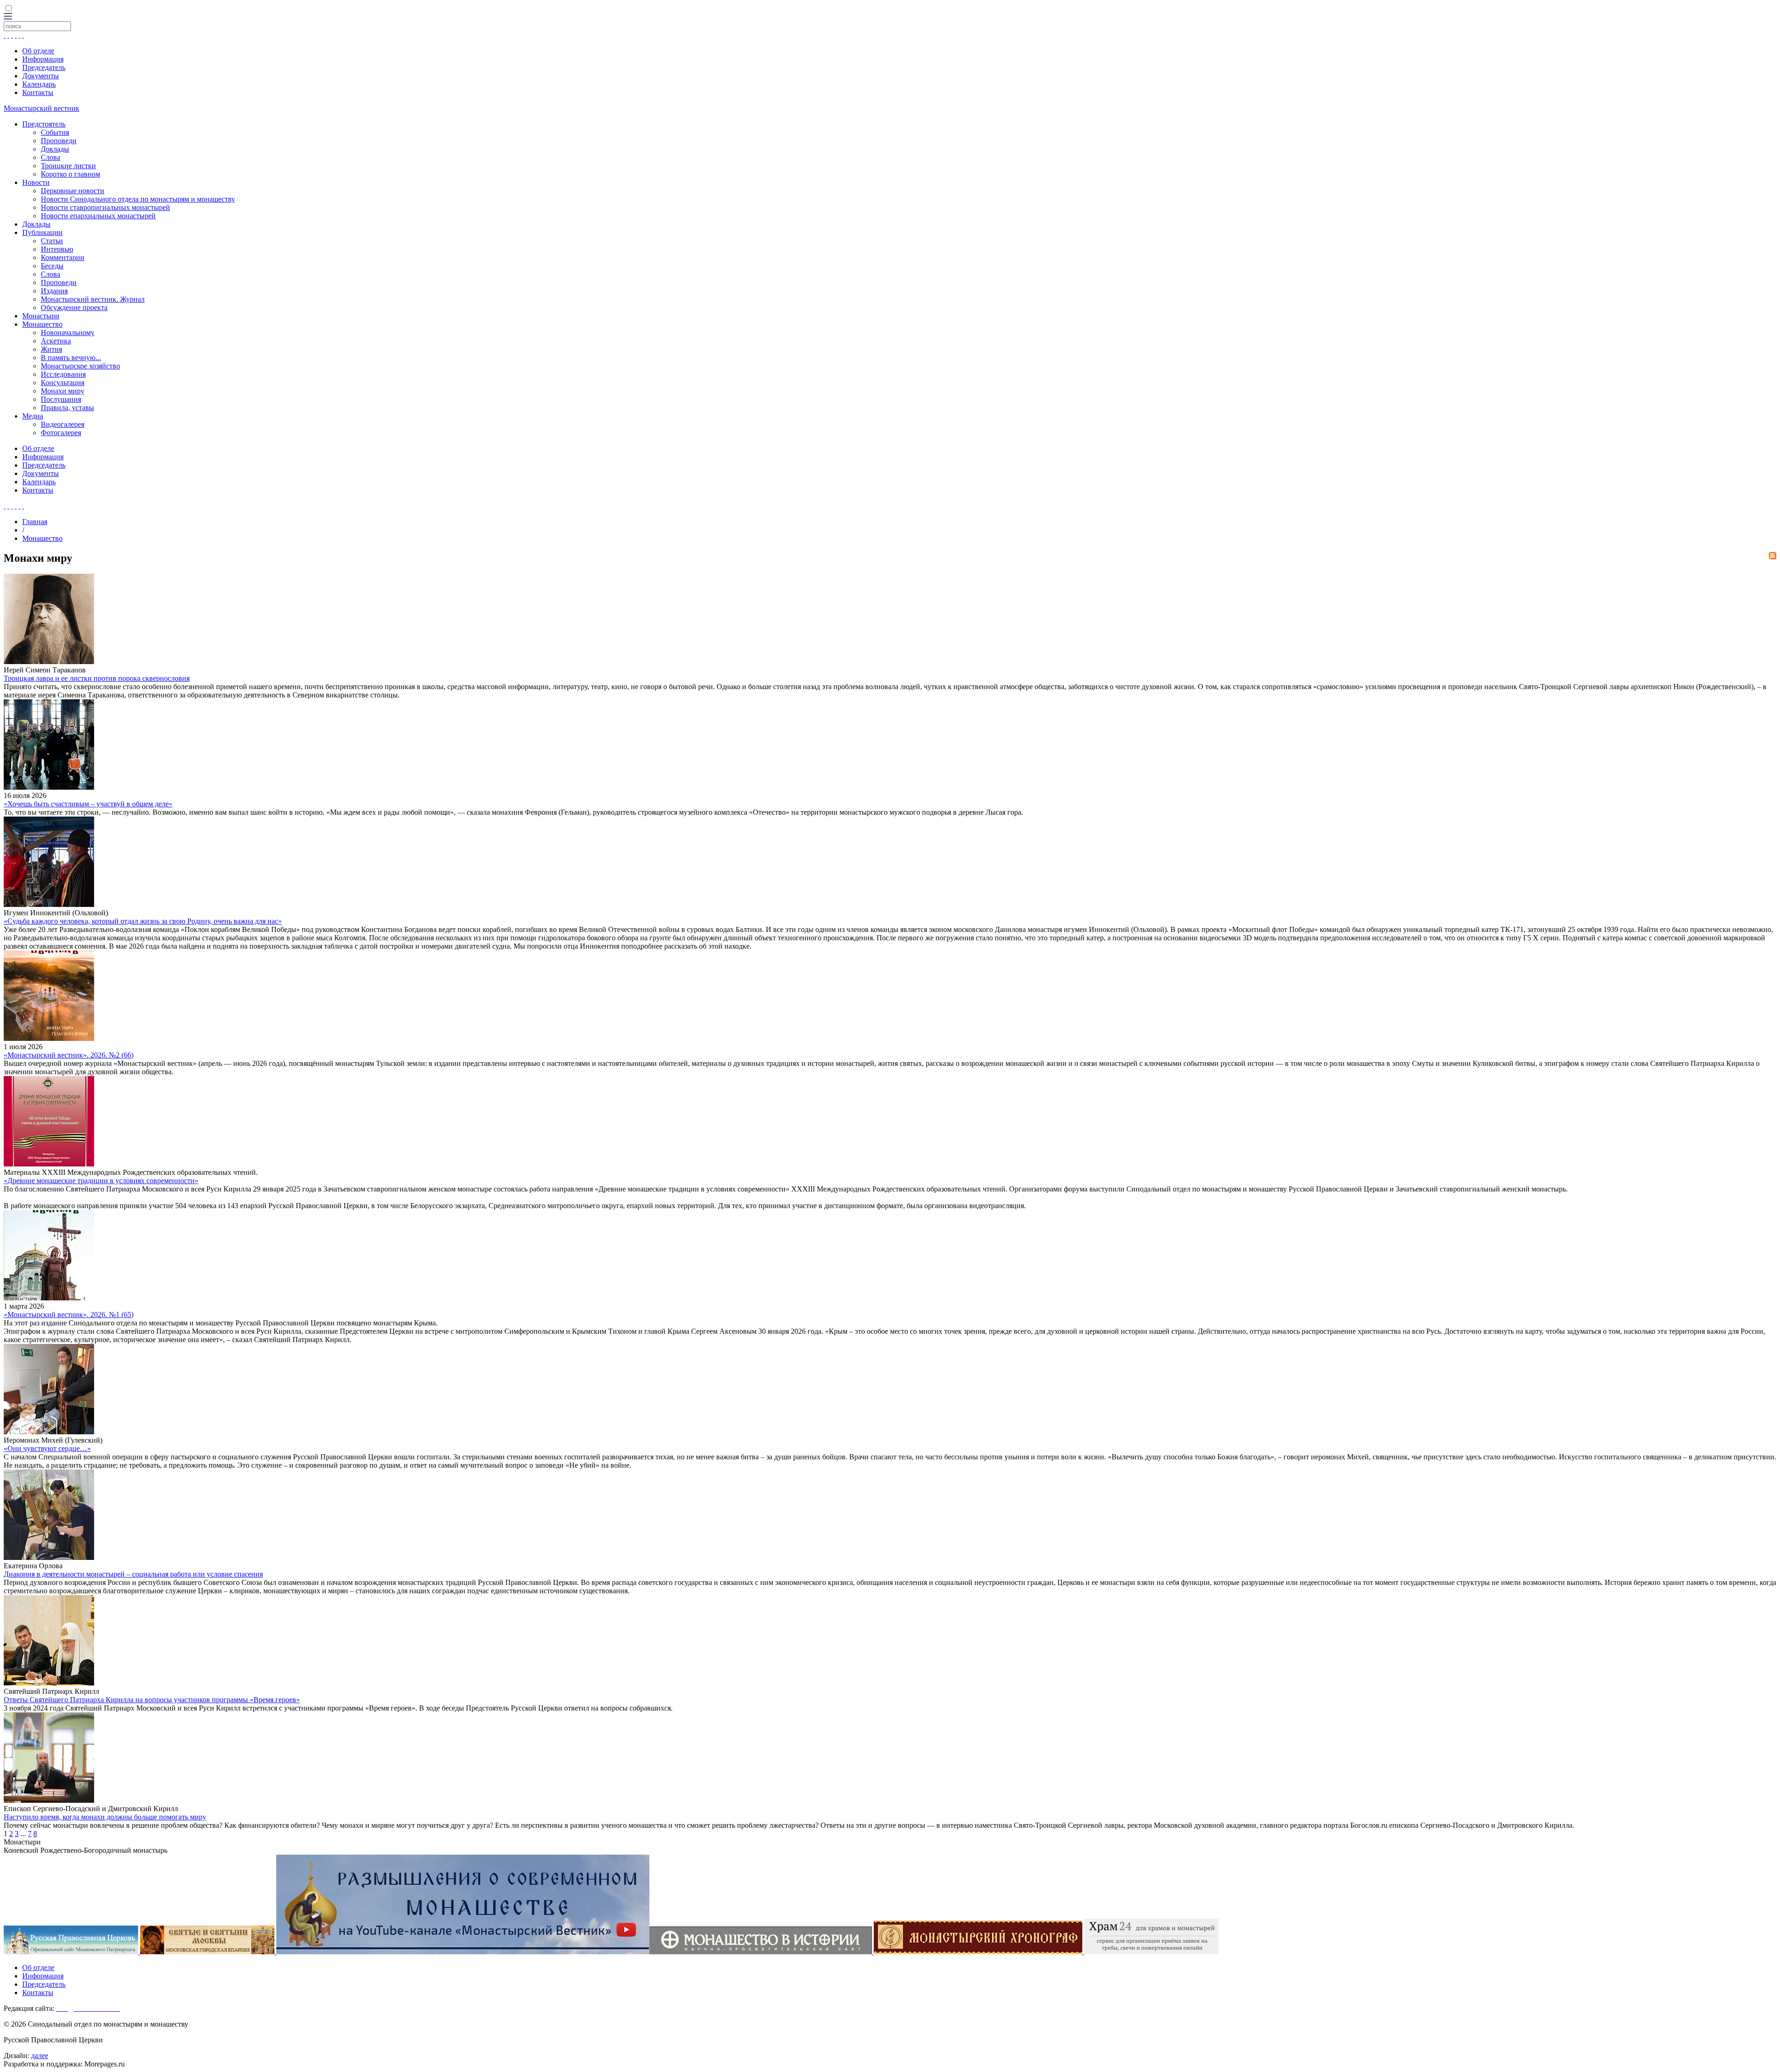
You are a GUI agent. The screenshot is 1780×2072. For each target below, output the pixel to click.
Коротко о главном (70, 174)
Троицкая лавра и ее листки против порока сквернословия (97, 678)
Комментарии (63, 257)
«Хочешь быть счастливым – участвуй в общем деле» (88, 804)
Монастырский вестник (41, 108)
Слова (51, 157)
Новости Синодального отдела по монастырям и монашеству (138, 199)
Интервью (57, 249)
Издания (54, 291)
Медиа (33, 416)
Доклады (55, 149)
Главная (35, 522)
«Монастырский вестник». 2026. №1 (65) (69, 1315)
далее (40, 2056)
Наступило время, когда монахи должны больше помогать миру (105, 1817)
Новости (36, 182)
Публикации (42, 232)
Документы (41, 76)
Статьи (52, 241)
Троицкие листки (68, 166)
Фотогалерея (61, 433)
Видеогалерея (63, 424)
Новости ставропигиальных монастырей (105, 207)
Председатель (44, 67)
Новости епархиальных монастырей (98, 216)
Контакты (38, 92)
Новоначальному (68, 333)
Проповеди (59, 141)
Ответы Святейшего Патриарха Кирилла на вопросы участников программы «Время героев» (152, 1700)
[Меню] (8, 17)
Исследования (63, 374)
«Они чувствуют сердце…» (47, 1448)
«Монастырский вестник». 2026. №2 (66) (69, 1055)
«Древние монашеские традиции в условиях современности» (101, 1181)
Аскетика (56, 341)
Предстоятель (44, 124)
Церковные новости (73, 191)
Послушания (61, 399)
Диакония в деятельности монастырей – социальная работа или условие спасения (133, 1574)
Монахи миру (63, 391)
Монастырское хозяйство (80, 366)
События (55, 132)
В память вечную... (71, 358)
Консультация (63, 383)
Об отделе (38, 51)
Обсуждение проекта (74, 307)
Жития (51, 349)
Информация (43, 59)
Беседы (52, 266)
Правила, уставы (67, 408)
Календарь (39, 84)
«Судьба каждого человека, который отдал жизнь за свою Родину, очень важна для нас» (143, 921)
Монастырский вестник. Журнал (93, 299)
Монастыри (41, 316)
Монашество (42, 324)
